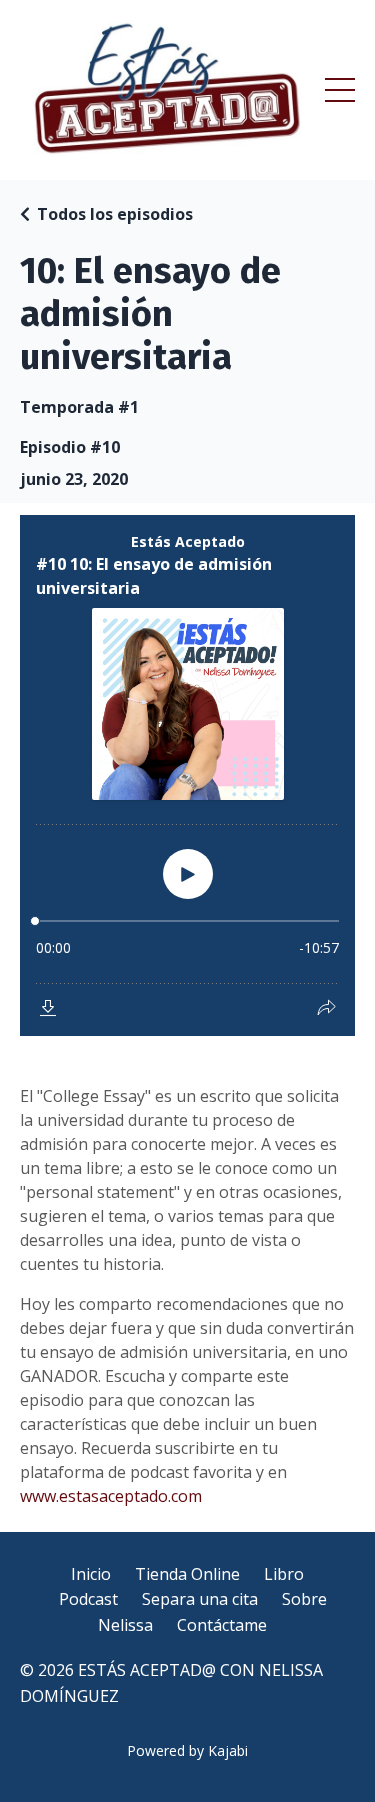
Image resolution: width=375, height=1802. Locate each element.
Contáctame (222, 1625)
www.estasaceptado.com (111, 1496)
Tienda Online (187, 1574)
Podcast (88, 1599)
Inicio (91, 1574)
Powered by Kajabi (187, 1750)
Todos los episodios (115, 214)
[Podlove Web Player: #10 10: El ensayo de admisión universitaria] (187, 775)
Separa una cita (200, 1599)
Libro (284, 1574)
